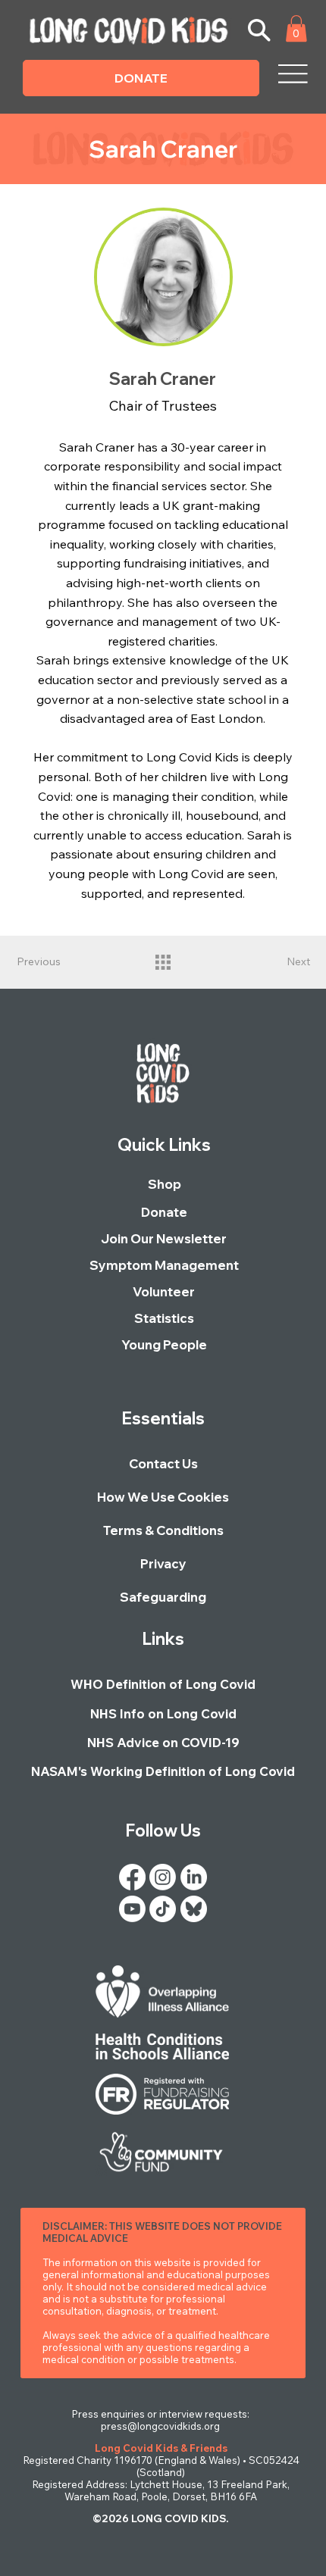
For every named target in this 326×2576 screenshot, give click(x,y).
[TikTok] (163, 1909)
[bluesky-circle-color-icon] (194, 1909)
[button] (296, 28)
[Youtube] (132, 1909)
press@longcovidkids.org (160, 2426)
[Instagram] (163, 1877)
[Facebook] (132, 1877)
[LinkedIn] (194, 1877)
